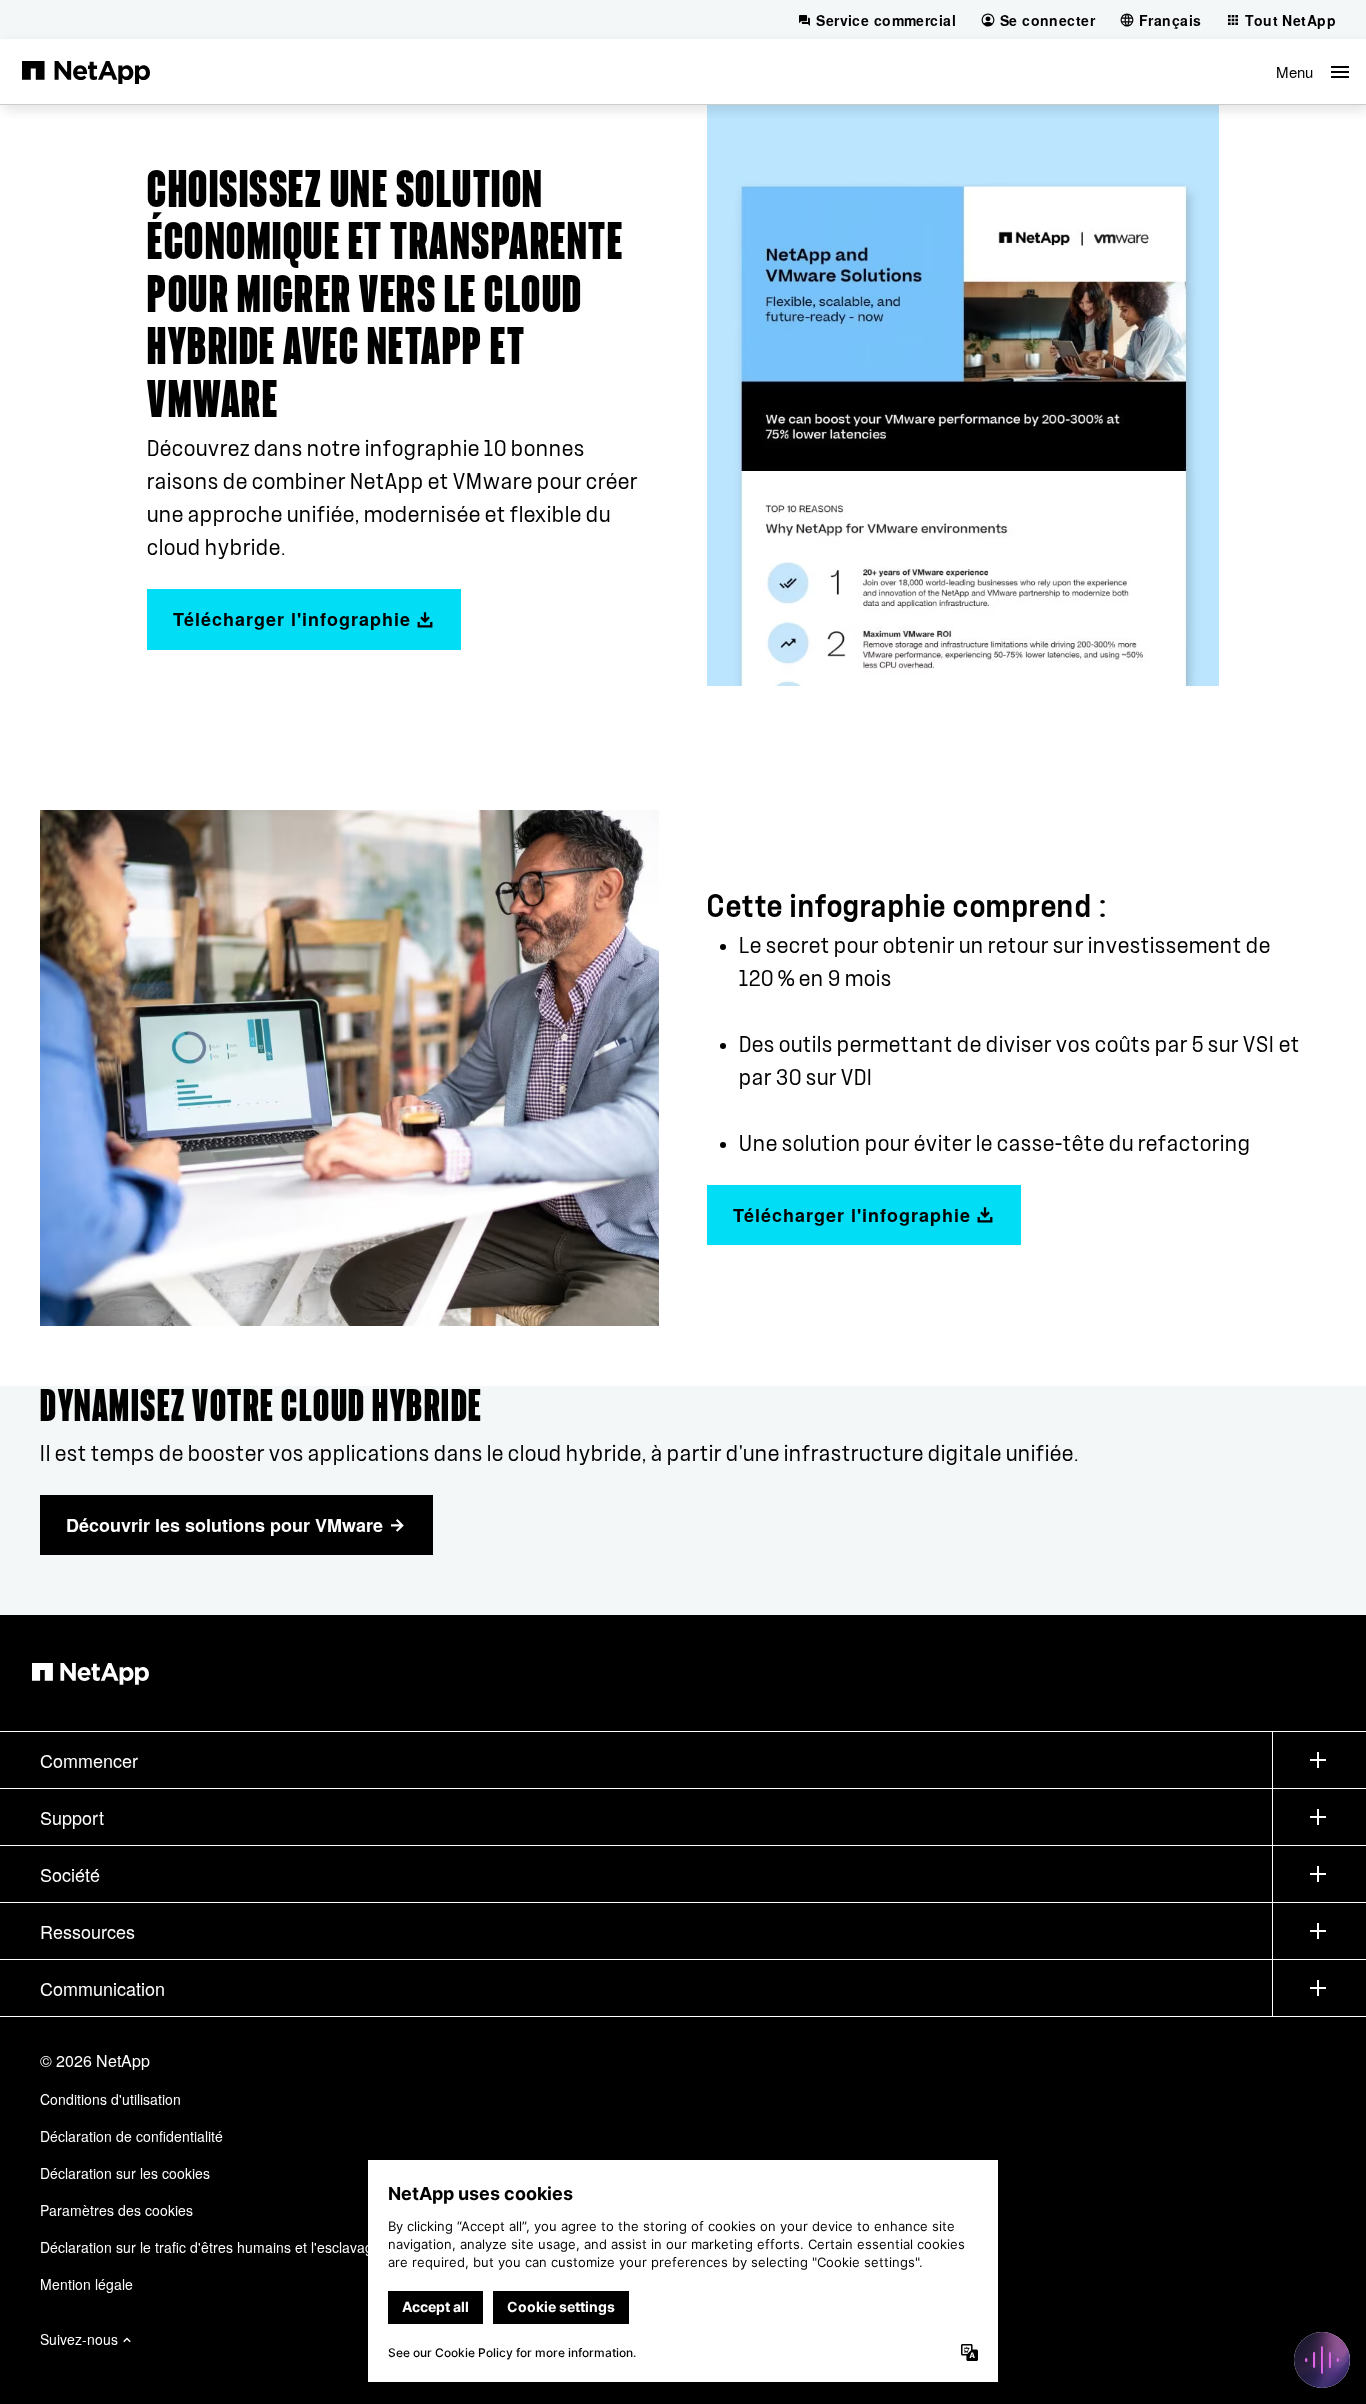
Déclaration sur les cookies (125, 2173)
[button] (1312, 71)
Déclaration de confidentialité (131, 2136)
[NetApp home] (86, 71)
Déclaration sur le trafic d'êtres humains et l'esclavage (210, 2247)
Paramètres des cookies (116, 2210)
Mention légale (86, 2284)
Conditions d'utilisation (110, 2099)
